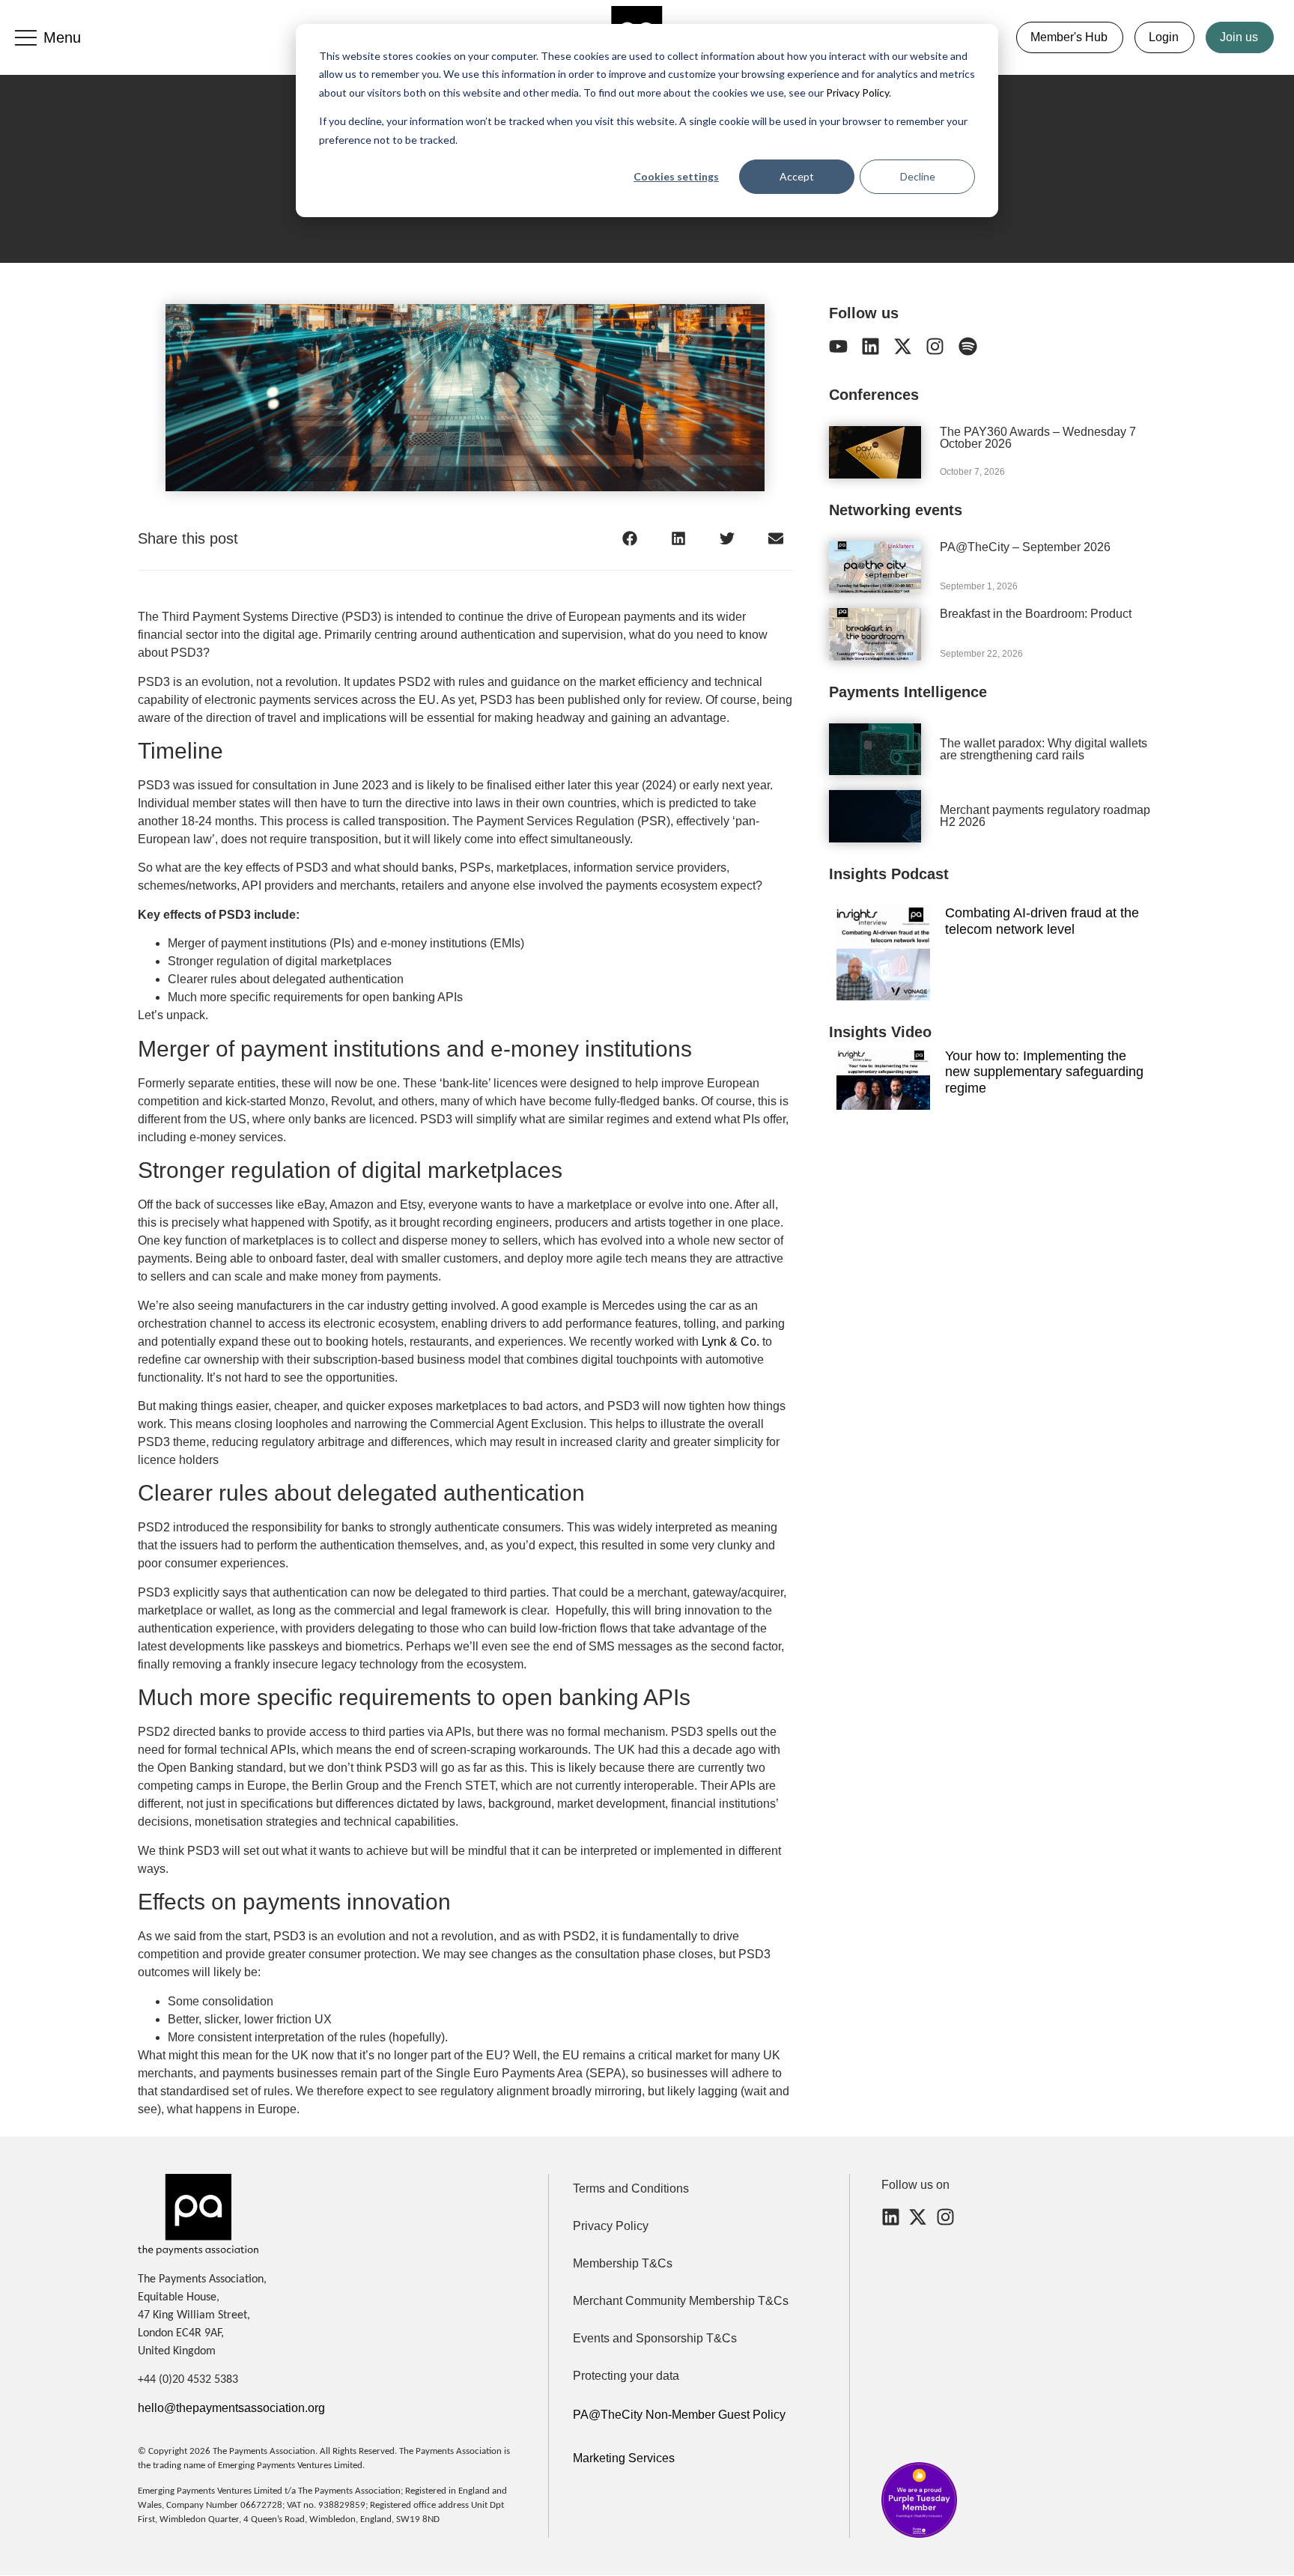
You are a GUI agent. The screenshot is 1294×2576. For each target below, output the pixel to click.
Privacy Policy (856, 92)
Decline (918, 176)
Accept (797, 176)
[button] (630, 538)
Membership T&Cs (623, 2263)
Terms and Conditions (631, 2188)
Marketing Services (624, 2458)
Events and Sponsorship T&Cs (655, 2338)
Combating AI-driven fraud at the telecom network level (1042, 921)
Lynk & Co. (730, 1342)
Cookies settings (676, 176)
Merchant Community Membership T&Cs (681, 2301)
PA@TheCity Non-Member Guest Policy (679, 2415)
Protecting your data (626, 2376)
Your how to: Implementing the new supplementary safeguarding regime (1044, 1072)
